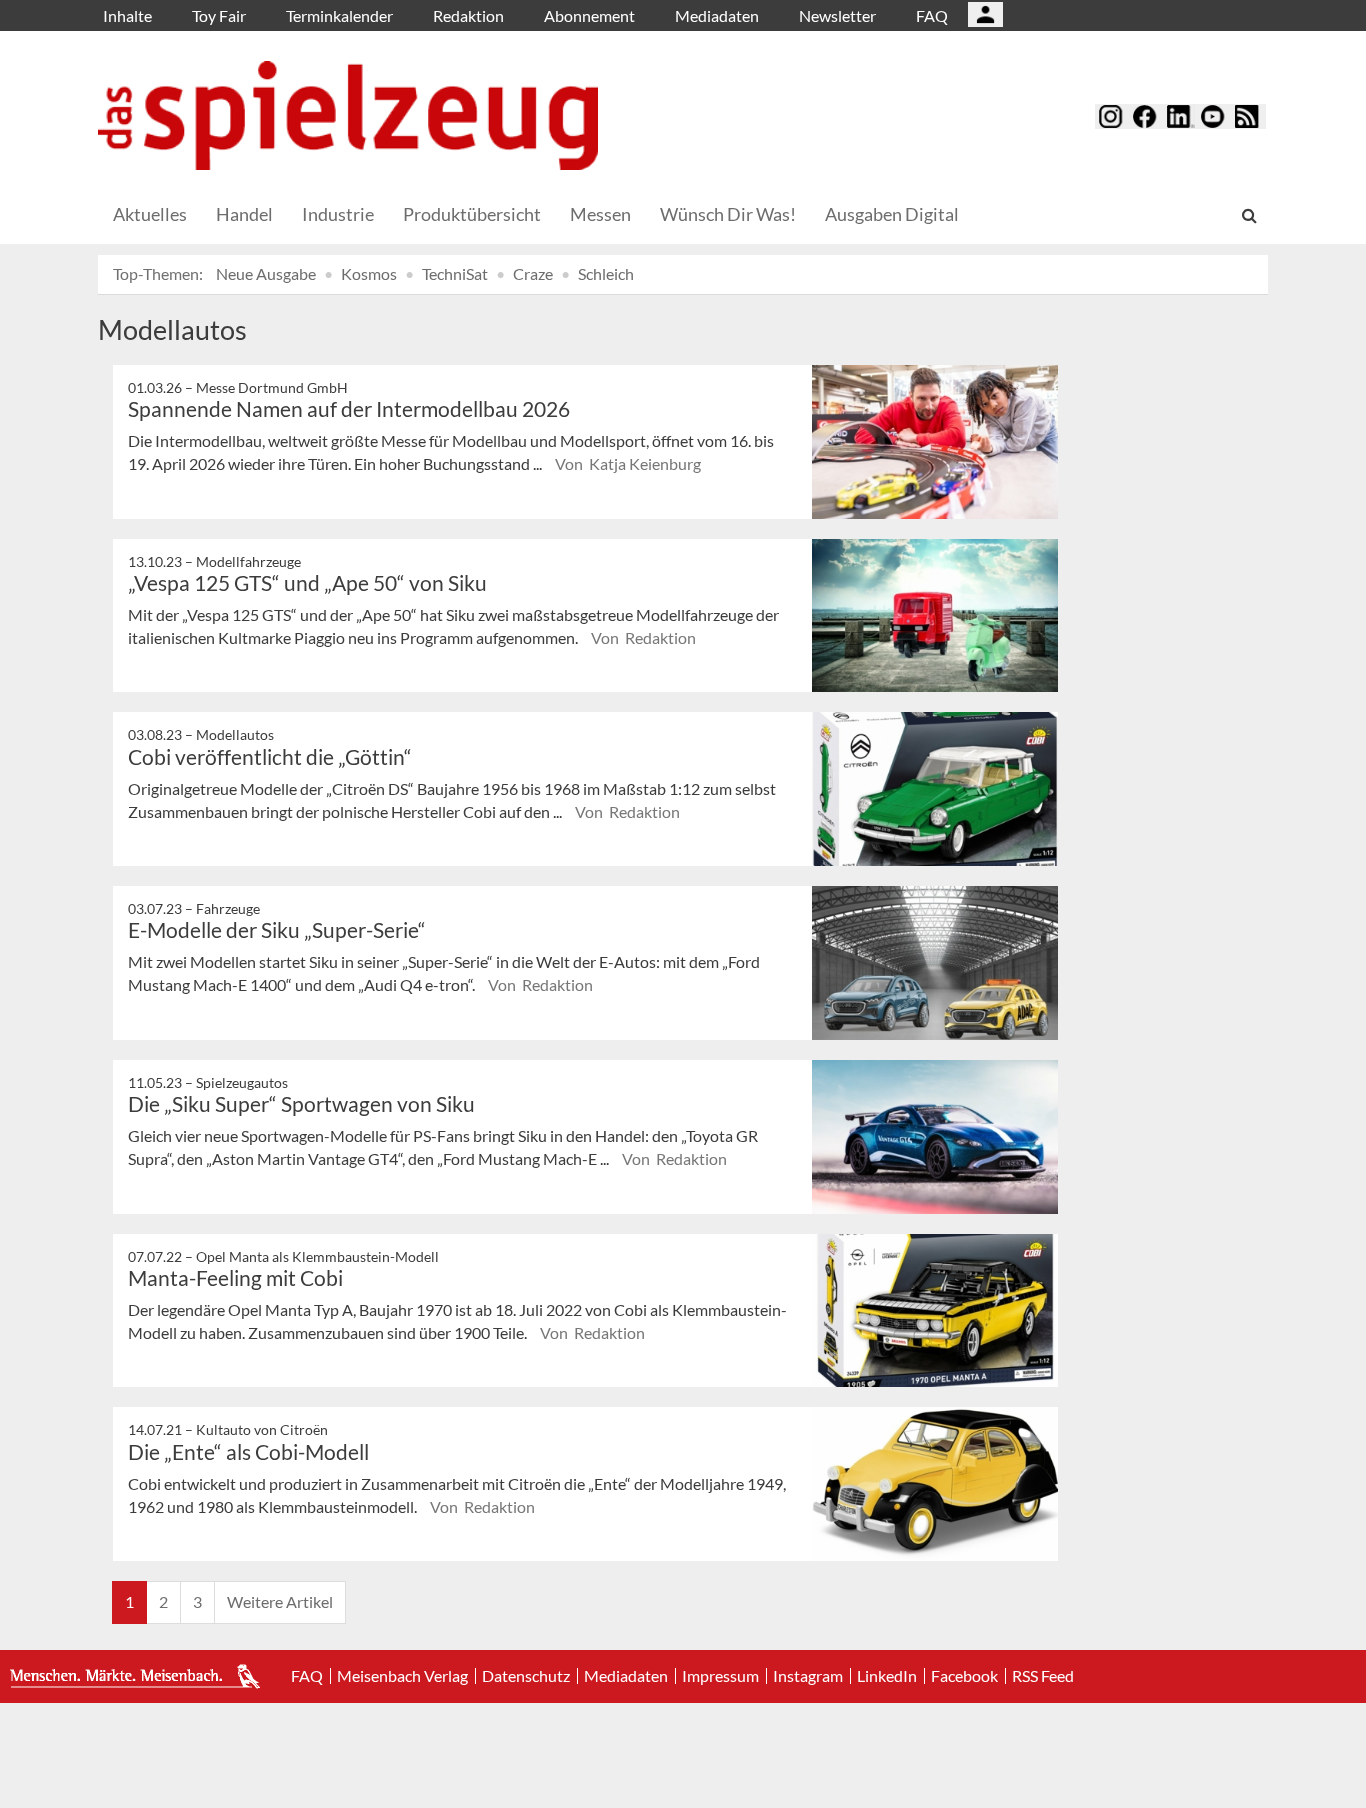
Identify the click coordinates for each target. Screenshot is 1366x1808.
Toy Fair (219, 15)
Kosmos (369, 273)
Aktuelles (150, 214)
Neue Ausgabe (266, 273)
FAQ (932, 15)
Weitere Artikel (280, 1601)
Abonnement (589, 15)
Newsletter (837, 15)
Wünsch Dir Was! (728, 214)
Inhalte (127, 15)
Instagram (808, 1676)
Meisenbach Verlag (402, 1676)
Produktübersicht (472, 214)
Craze (533, 273)
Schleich (606, 273)
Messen (600, 214)
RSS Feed (1043, 1676)
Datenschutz (526, 1676)
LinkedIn (887, 1676)
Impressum (720, 1676)
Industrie (338, 214)
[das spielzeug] (348, 115)
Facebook (964, 1676)
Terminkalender (339, 15)
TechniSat (455, 273)
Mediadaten (717, 15)
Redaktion (468, 15)
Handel (244, 214)
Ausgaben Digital (892, 214)
